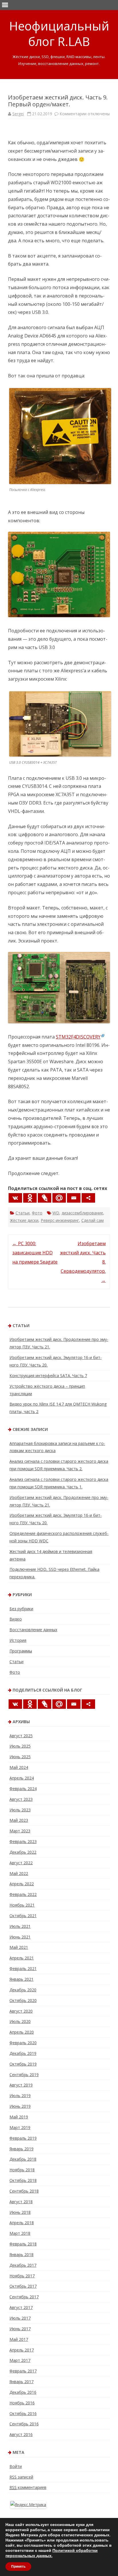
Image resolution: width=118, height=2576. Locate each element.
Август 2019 (21, 2085)
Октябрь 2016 (23, 2413)
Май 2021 (19, 1947)
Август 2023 (21, 1799)
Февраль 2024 (23, 1789)
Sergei (18, 114)
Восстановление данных (33, 1630)
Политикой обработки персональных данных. (52, 2553)
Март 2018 (20, 2233)
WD (56, 1213)
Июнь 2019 (20, 2106)
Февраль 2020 (23, 2043)
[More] (88, 1198)
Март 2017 (20, 2360)
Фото (37, 1213)
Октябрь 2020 (23, 2000)
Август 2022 (21, 1863)
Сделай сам (93, 1220)
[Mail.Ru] (59, 1198)
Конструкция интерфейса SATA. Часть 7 (48, 1376)
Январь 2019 (21, 2149)
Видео (16, 1619)
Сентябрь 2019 (24, 2075)
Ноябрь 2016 (22, 2403)
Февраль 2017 (23, 2371)
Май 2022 (19, 1873)
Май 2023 (19, 1820)
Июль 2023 (20, 1810)
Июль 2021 (20, 1926)
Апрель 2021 (22, 1958)
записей (21, 2477)
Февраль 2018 (23, 2244)
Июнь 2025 (20, 1757)
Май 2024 (19, 1767)
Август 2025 (21, 1736)
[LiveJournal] (45, 1198)
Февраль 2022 (23, 1894)
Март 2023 (20, 1831)
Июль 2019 (20, 2096)
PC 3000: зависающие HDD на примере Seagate (35, 1253)
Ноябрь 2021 (22, 1905)
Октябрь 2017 (23, 2286)
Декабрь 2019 (23, 2053)
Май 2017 (19, 2339)
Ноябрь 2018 (22, 2170)
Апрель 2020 (22, 2032)
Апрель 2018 (22, 2223)
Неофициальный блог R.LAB (59, 34)
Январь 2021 (21, 1979)
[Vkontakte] (15, 1198)
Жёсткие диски (24, 1220)
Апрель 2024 (22, 1778)
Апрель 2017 (22, 2350)
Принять (18, 2567)
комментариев (28, 2487)
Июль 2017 (20, 2318)
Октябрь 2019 (23, 2064)
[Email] (74, 1198)
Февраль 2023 (23, 1841)
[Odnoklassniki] (30, 1198)
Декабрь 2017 (23, 2265)
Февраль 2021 (23, 1969)
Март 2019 (20, 2127)
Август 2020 (21, 2011)
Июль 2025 (20, 1746)
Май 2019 (19, 2117)
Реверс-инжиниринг (60, 1220)
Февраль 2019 (23, 2138)
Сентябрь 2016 (24, 2424)
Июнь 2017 (20, 2329)
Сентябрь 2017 (24, 2297)
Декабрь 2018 (23, 2159)
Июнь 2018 (20, 2212)
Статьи (22, 1213)
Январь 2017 (21, 2382)
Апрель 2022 (22, 1884)
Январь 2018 (21, 2255)
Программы (21, 1651)
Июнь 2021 (20, 1937)
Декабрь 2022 (23, 1852)
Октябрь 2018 (23, 2180)
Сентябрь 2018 (24, 2191)
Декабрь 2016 (23, 2392)
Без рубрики (21, 1609)
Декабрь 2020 (23, 1990)
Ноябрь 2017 (22, 2276)
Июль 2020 (20, 2021)
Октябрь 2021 (23, 1916)
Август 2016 (21, 2434)
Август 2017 (21, 2307)
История (18, 1640)
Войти (16, 2466)
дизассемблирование (82, 1213)
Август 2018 (21, 2202)
